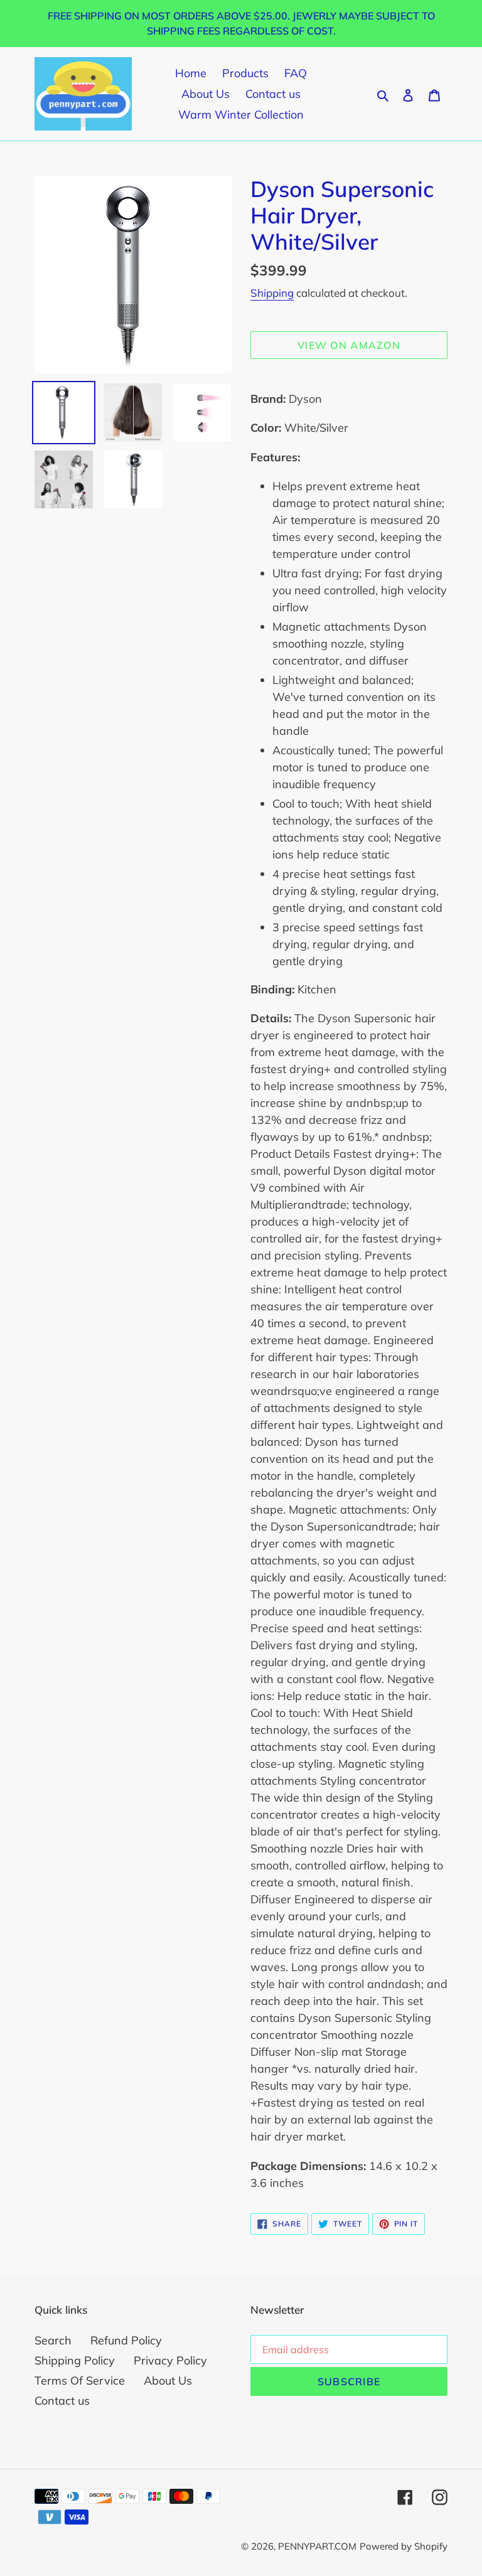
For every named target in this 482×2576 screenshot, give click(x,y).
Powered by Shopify (404, 2546)
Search (53, 2340)
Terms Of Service (80, 2381)
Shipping (272, 293)
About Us (168, 2381)
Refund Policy (126, 2340)
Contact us (62, 2401)
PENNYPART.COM (317, 2546)
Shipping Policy (75, 2360)
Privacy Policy (170, 2360)
